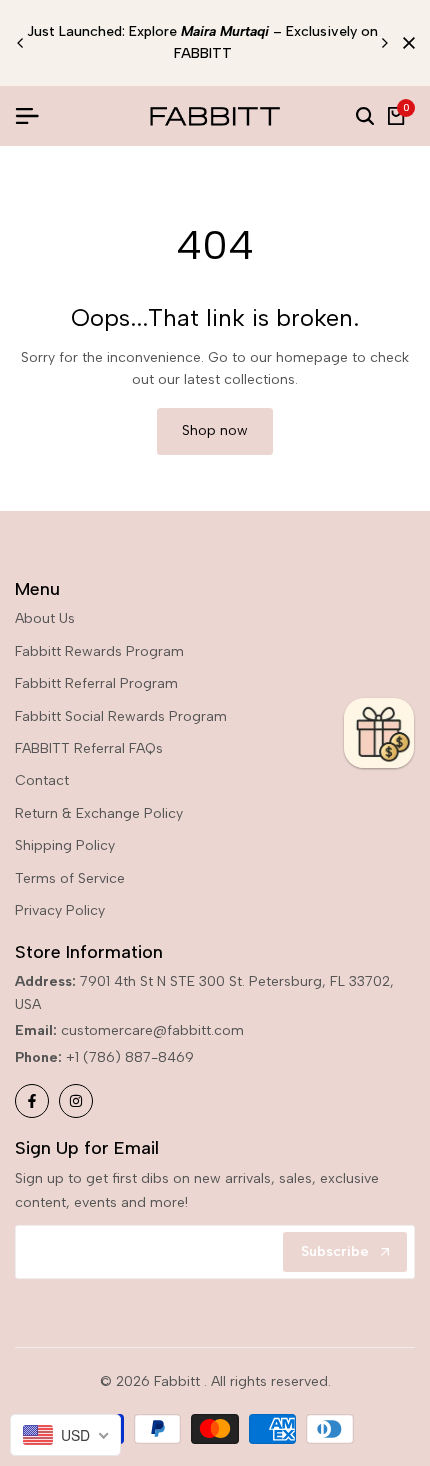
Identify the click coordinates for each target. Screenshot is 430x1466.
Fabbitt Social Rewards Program (121, 716)
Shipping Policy (65, 845)
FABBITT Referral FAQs (89, 748)
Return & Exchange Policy (99, 813)
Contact (42, 780)
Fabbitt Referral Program (96, 683)
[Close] (405, 43)
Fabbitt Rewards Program (99, 651)
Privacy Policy (60, 910)
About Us (45, 618)
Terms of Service (70, 878)
